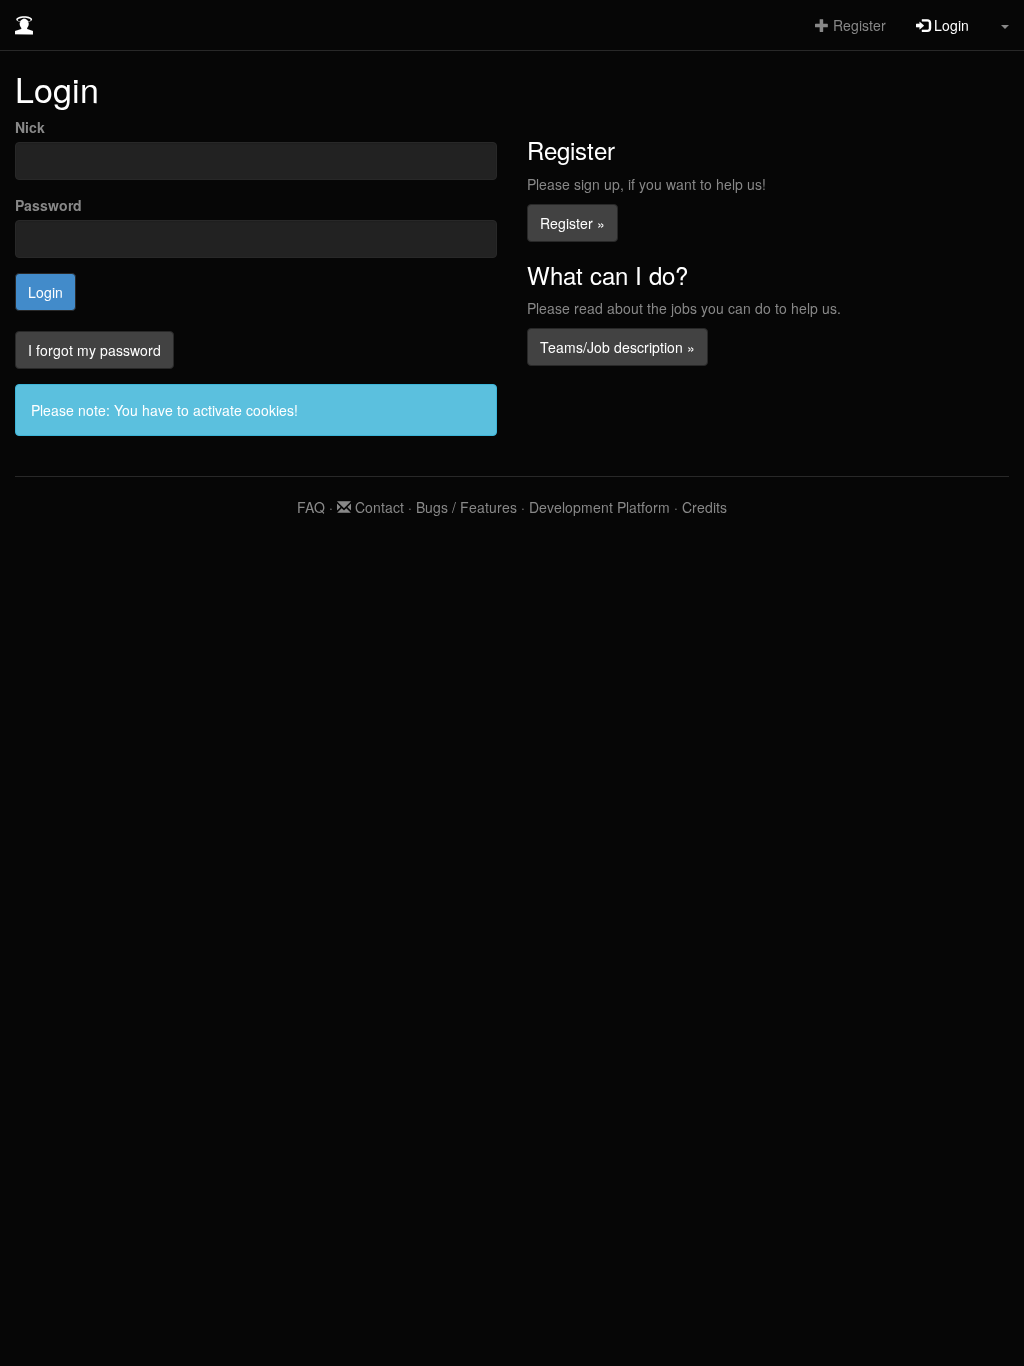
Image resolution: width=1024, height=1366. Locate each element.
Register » (572, 223)
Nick (30, 127)
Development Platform (599, 507)
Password (48, 205)
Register (857, 25)
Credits (704, 507)
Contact (377, 507)
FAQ (311, 507)
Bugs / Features (466, 507)
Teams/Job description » (617, 347)
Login (949, 25)
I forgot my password (94, 350)
